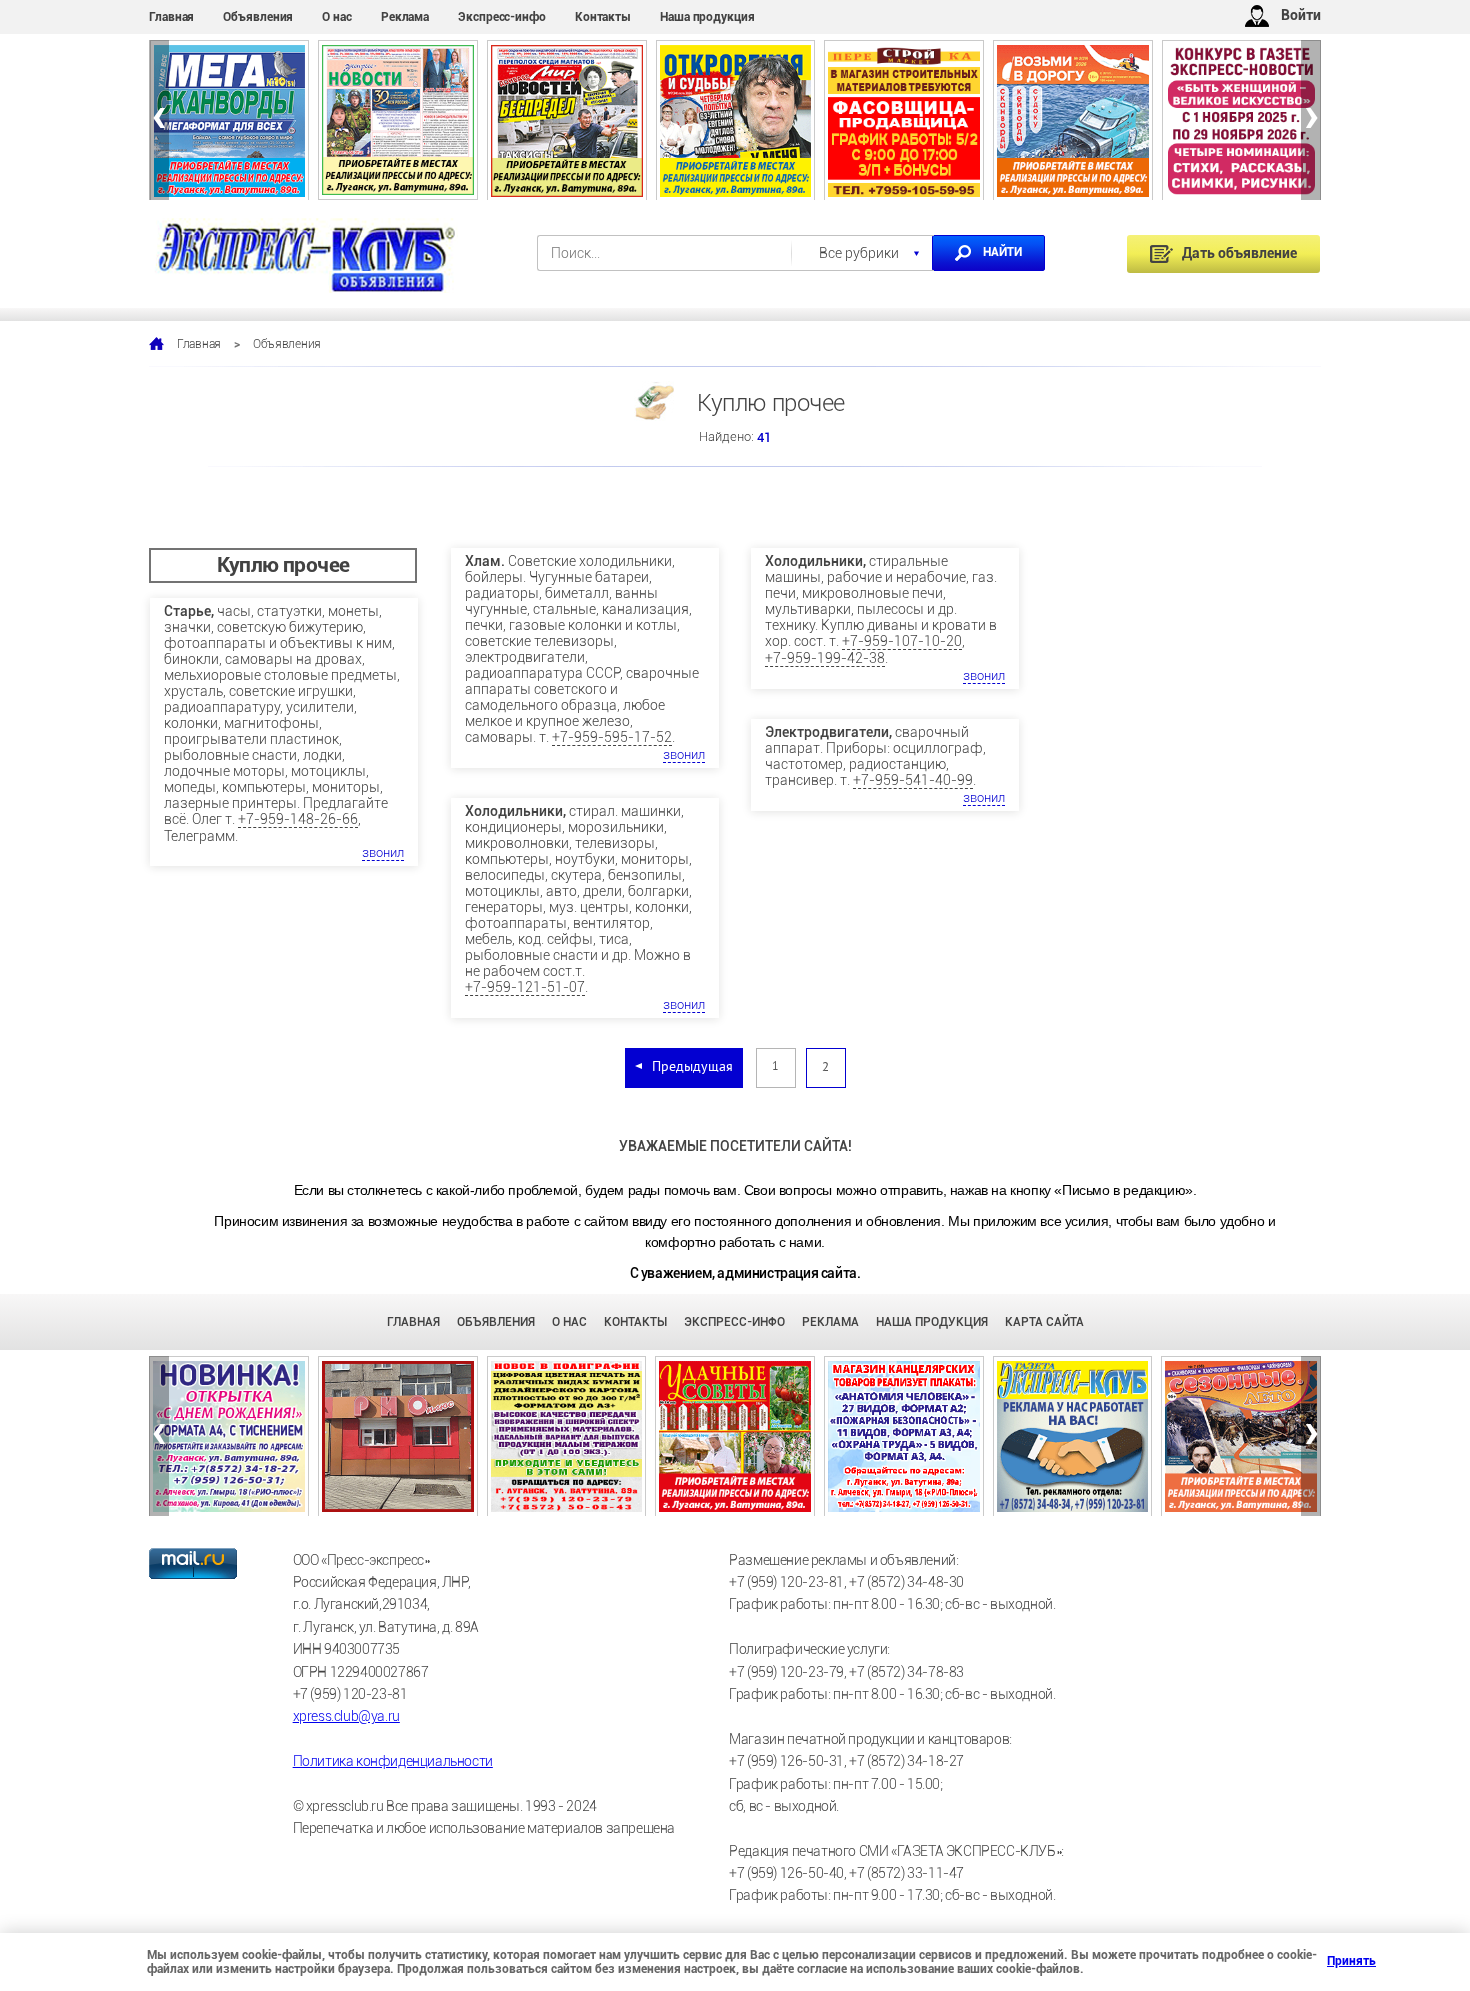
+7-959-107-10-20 (902, 641)
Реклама (405, 17)
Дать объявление (1239, 253)
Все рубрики (859, 253)
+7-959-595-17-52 (612, 737)
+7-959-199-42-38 (825, 658)
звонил (383, 852)
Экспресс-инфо (502, 17)
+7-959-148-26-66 (298, 819)
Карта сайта (1044, 1322)
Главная (171, 17)
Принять (1335, 1961)
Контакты (603, 17)
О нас (337, 17)
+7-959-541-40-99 (913, 780)
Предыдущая (692, 1067)
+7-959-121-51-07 (525, 987)
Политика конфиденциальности (393, 1761)
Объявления (258, 17)
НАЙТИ (1002, 252)
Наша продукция (707, 17)
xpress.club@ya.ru (346, 1716)
